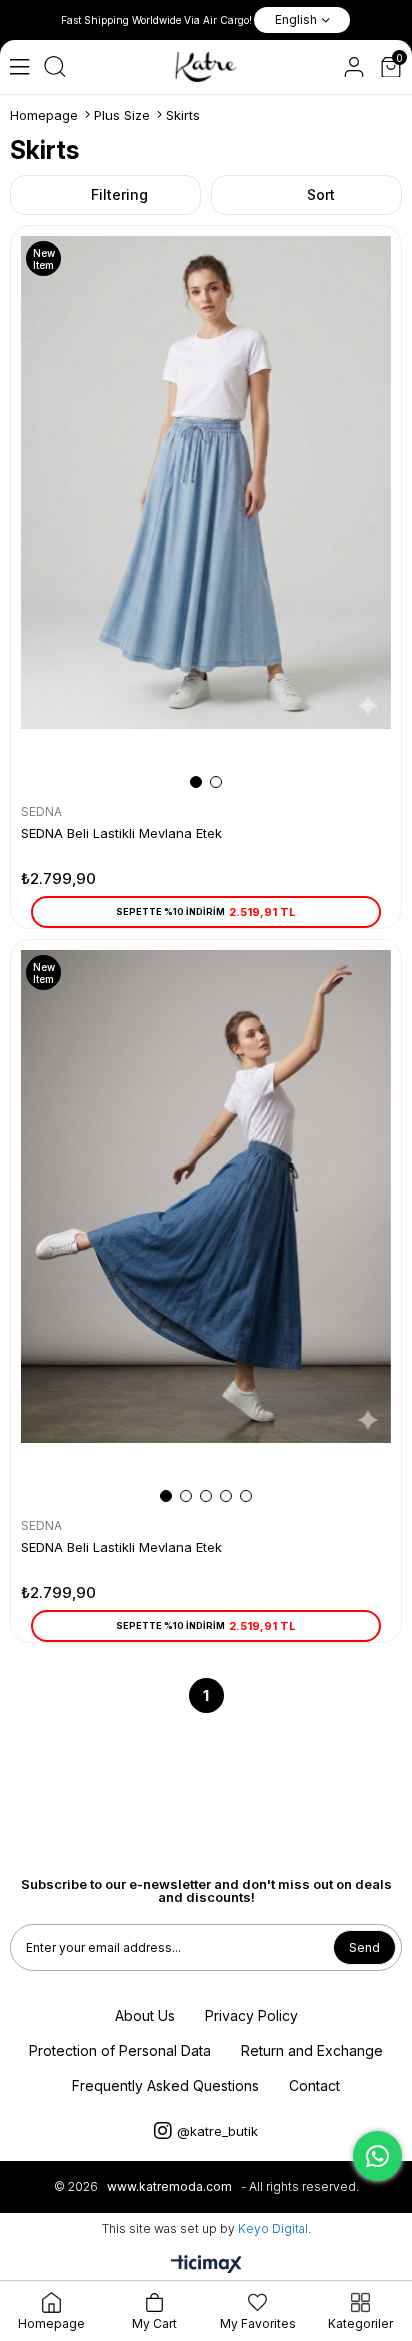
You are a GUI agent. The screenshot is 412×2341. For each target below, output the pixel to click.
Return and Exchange (312, 2050)
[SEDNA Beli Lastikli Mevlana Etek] (206, 513)
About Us (145, 2015)
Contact (314, 2085)
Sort (321, 194)
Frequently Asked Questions (165, 2085)
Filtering (119, 194)
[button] (196, 782)
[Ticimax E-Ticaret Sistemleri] (206, 2265)
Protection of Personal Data (120, 2050)
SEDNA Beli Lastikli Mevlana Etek (121, 833)
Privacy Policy (251, 2015)
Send (364, 1947)
